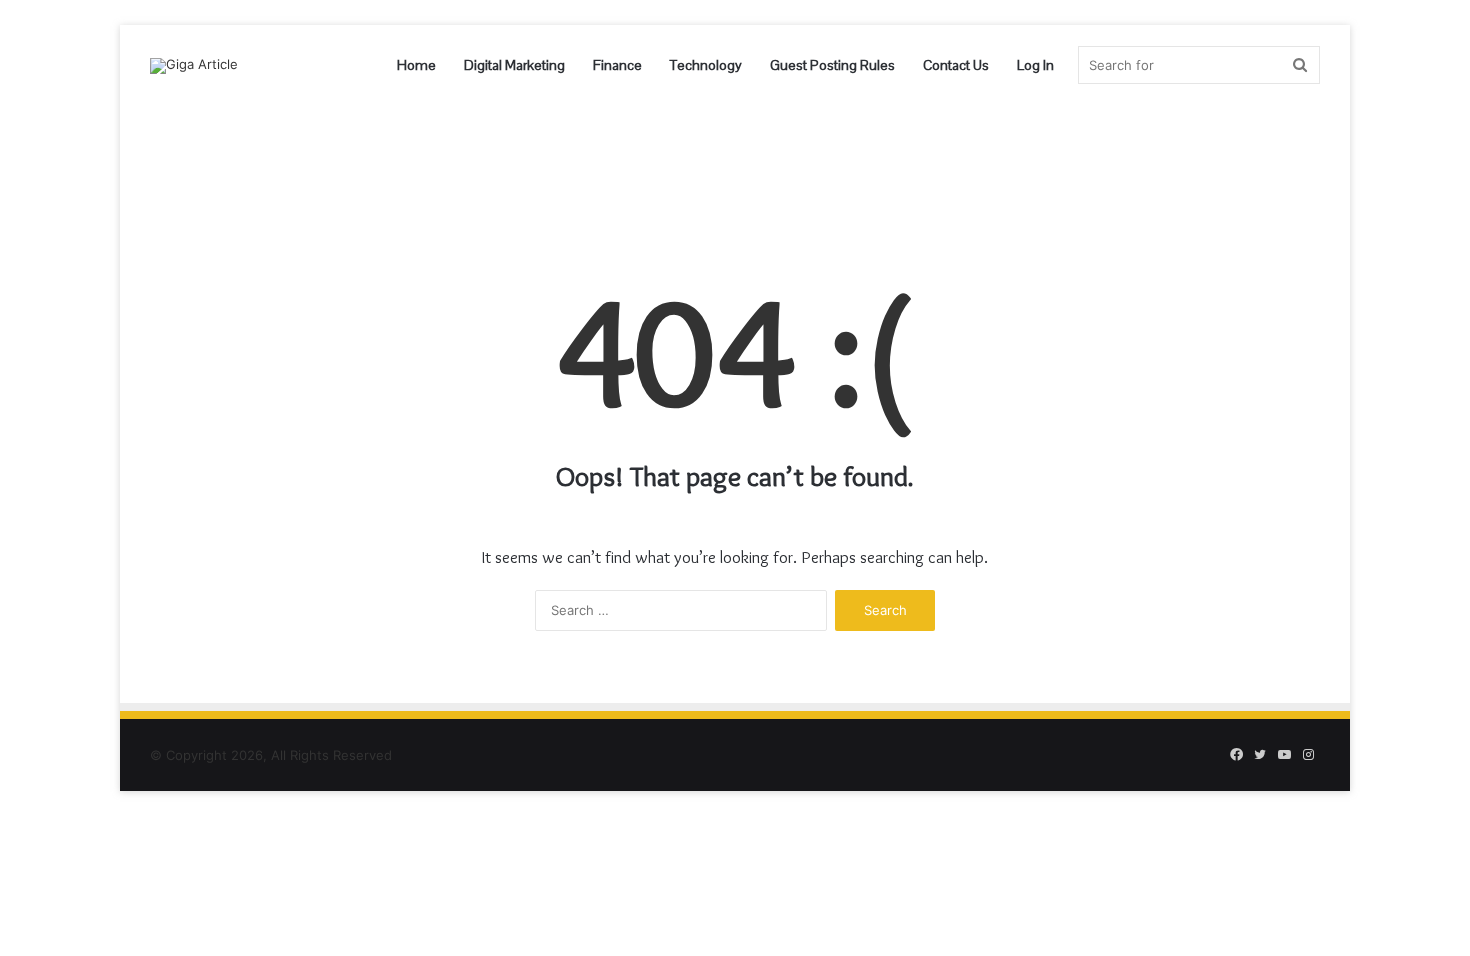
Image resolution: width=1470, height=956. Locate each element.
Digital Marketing (514, 65)
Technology (706, 65)
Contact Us (956, 65)
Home (416, 65)
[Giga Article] (194, 66)
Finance (617, 65)
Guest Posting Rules (832, 65)
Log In (1035, 65)
